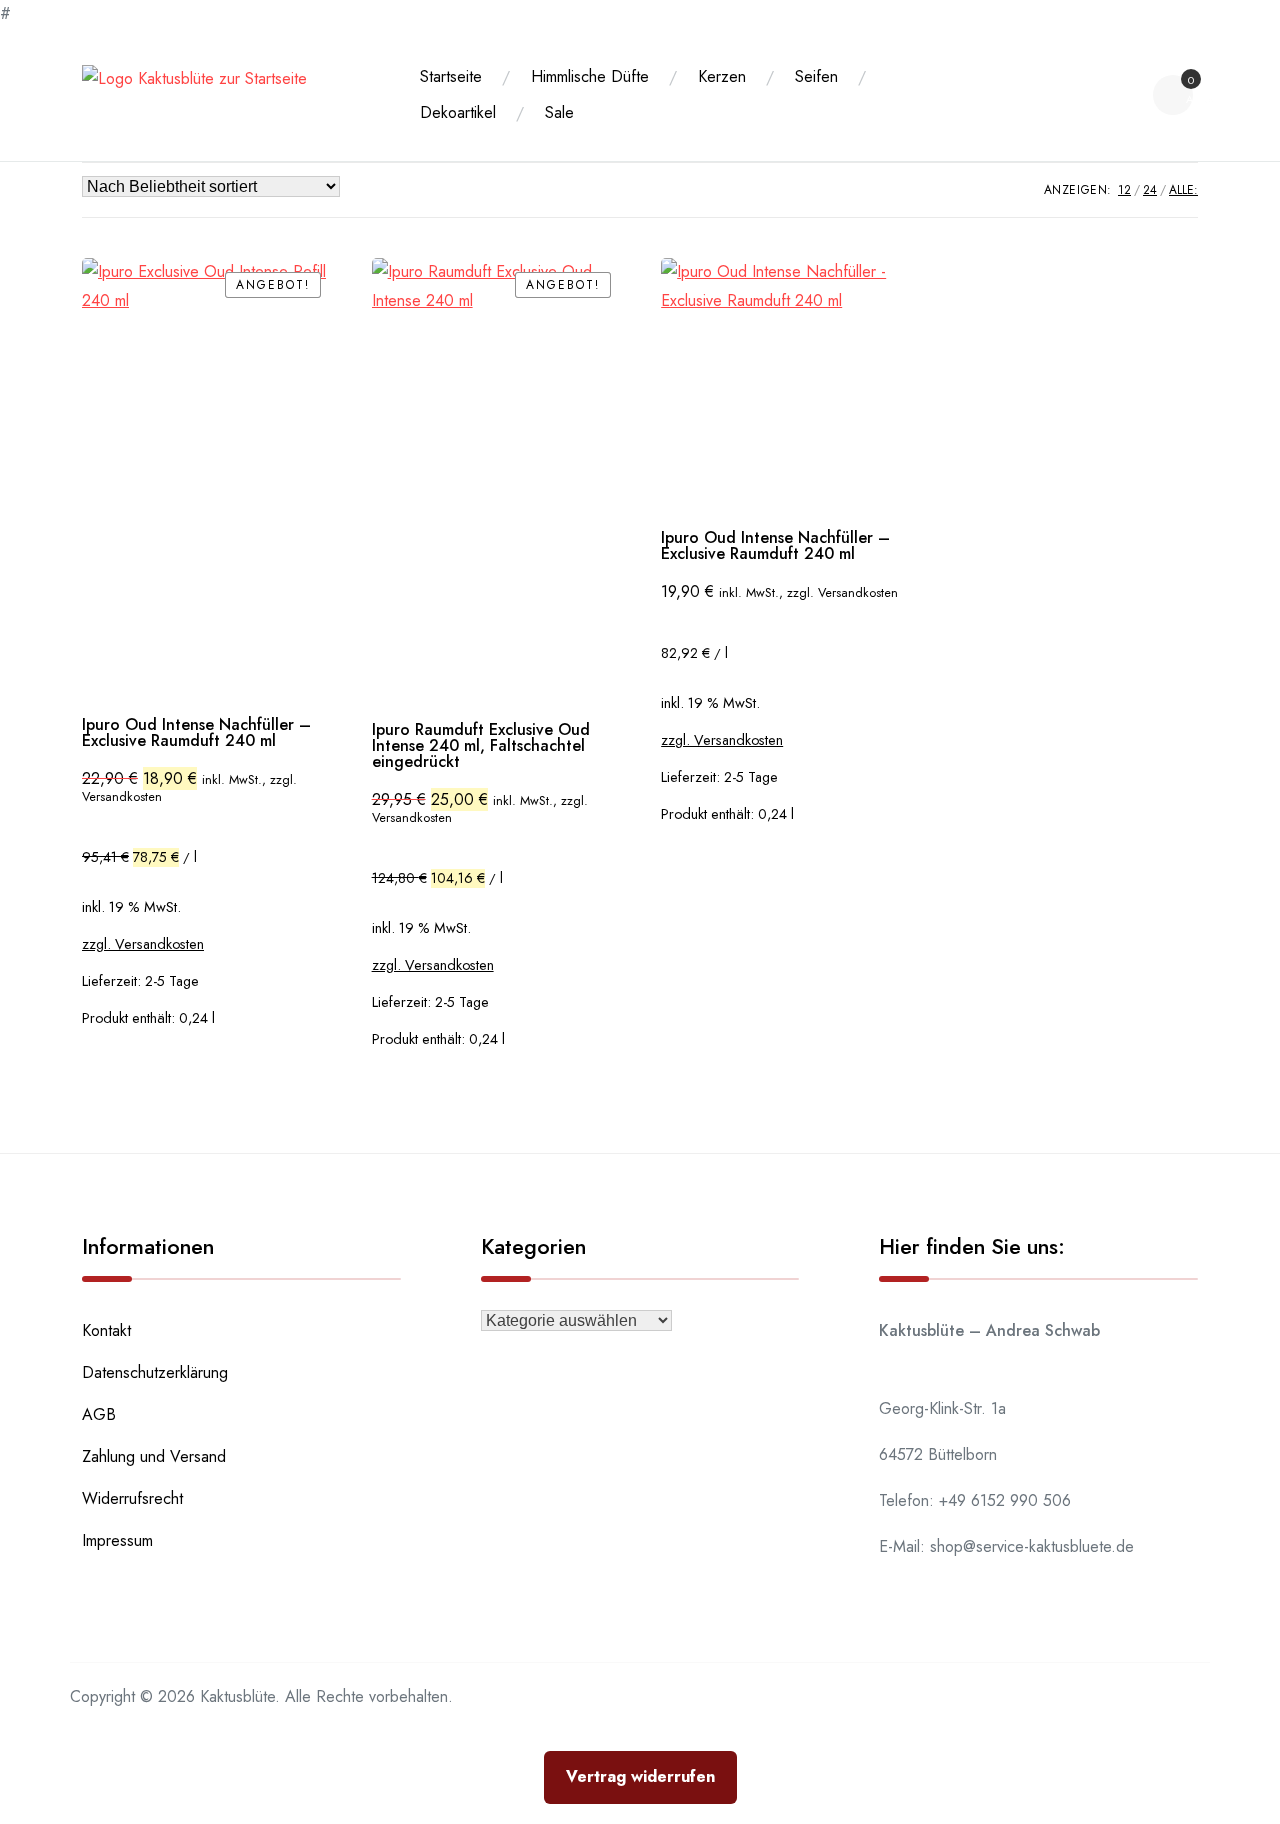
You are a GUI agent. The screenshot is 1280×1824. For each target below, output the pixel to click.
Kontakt (106, 1330)
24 (1150, 190)
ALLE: (1183, 190)
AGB (99, 1414)
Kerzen (722, 76)
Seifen (816, 76)
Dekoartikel (458, 112)
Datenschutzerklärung (155, 1372)
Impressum (117, 1540)
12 (1124, 190)
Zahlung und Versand (154, 1456)
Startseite (451, 76)
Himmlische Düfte (590, 76)
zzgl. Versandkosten (143, 944)
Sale (559, 112)
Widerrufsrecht (132, 1498)
